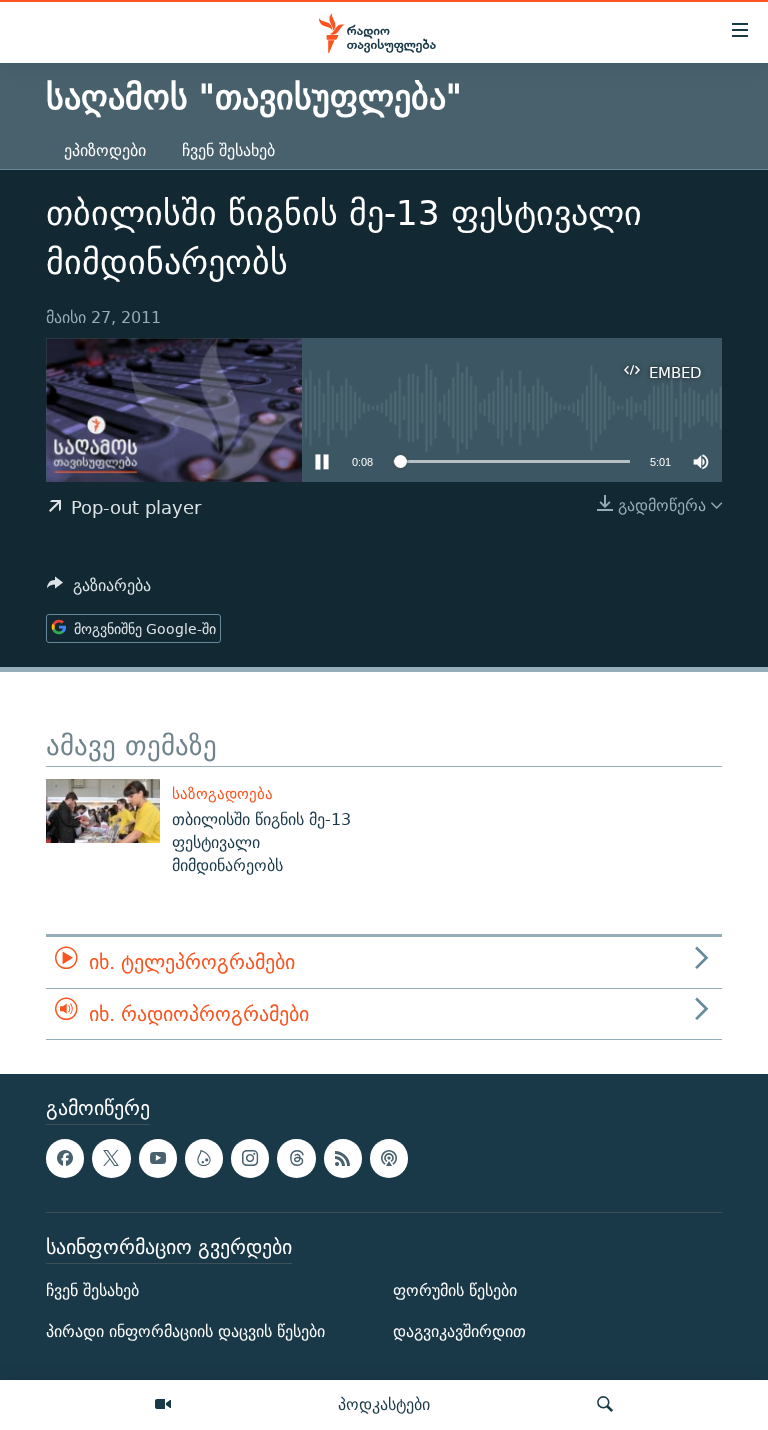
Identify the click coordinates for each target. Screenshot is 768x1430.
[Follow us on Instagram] (250, 1159)
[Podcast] (389, 1159)
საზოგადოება (222, 793)
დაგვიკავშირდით (459, 1331)
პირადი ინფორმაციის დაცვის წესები (185, 1331)
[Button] (99, 590)
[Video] (163, 1405)
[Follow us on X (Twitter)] (111, 1159)
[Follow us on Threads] (296, 1159)
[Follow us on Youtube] (158, 1159)
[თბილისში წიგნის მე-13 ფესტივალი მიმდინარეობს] (103, 811)
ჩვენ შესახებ (228, 150)
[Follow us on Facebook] (65, 1159)
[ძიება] (605, 1405)
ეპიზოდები (105, 150)
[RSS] (343, 1159)
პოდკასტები (384, 1404)
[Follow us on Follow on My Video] (204, 1159)
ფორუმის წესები (455, 1290)
